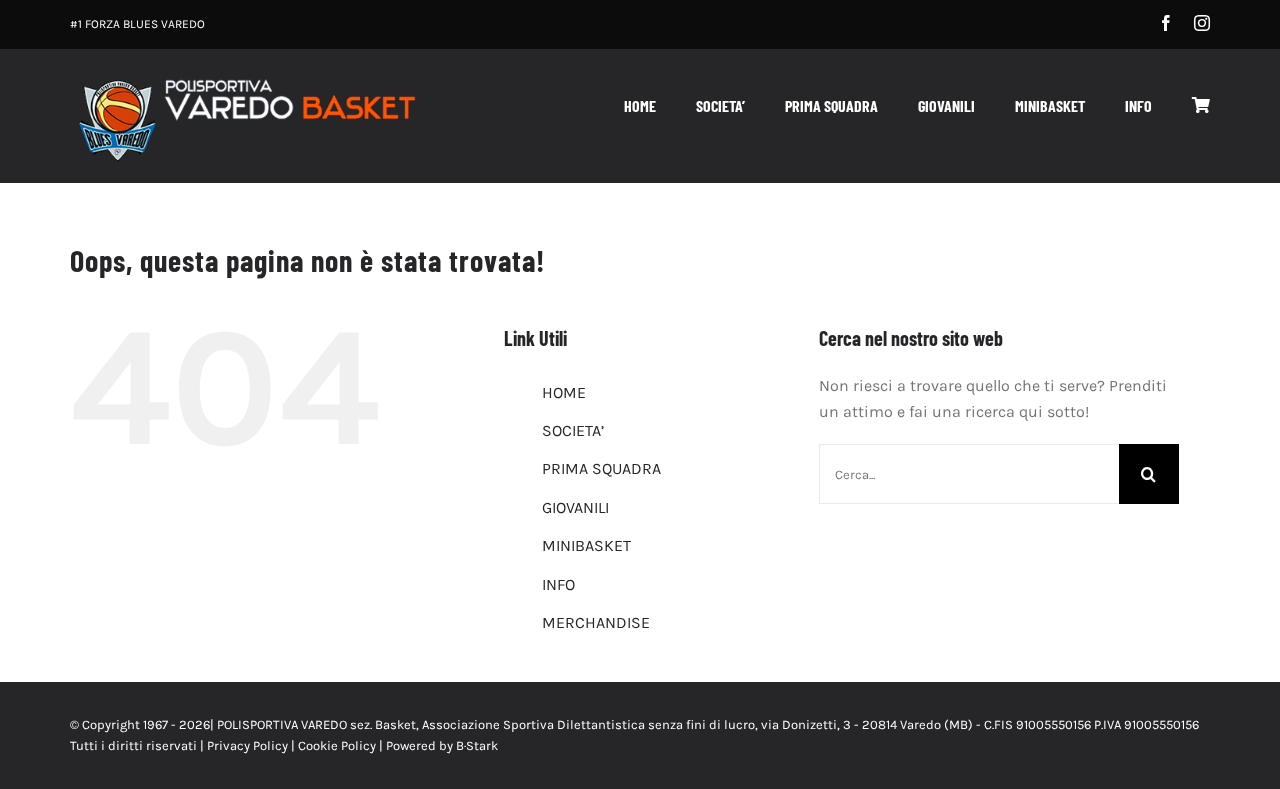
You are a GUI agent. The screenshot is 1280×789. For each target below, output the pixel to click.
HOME (564, 392)
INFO (558, 584)
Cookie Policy (337, 745)
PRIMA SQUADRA (601, 468)
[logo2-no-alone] (245, 78)
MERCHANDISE (596, 622)
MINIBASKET (586, 545)
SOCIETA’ (573, 430)
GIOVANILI (575, 507)
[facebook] (1166, 23)
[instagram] (1202, 23)
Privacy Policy (247, 745)
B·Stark (477, 745)
